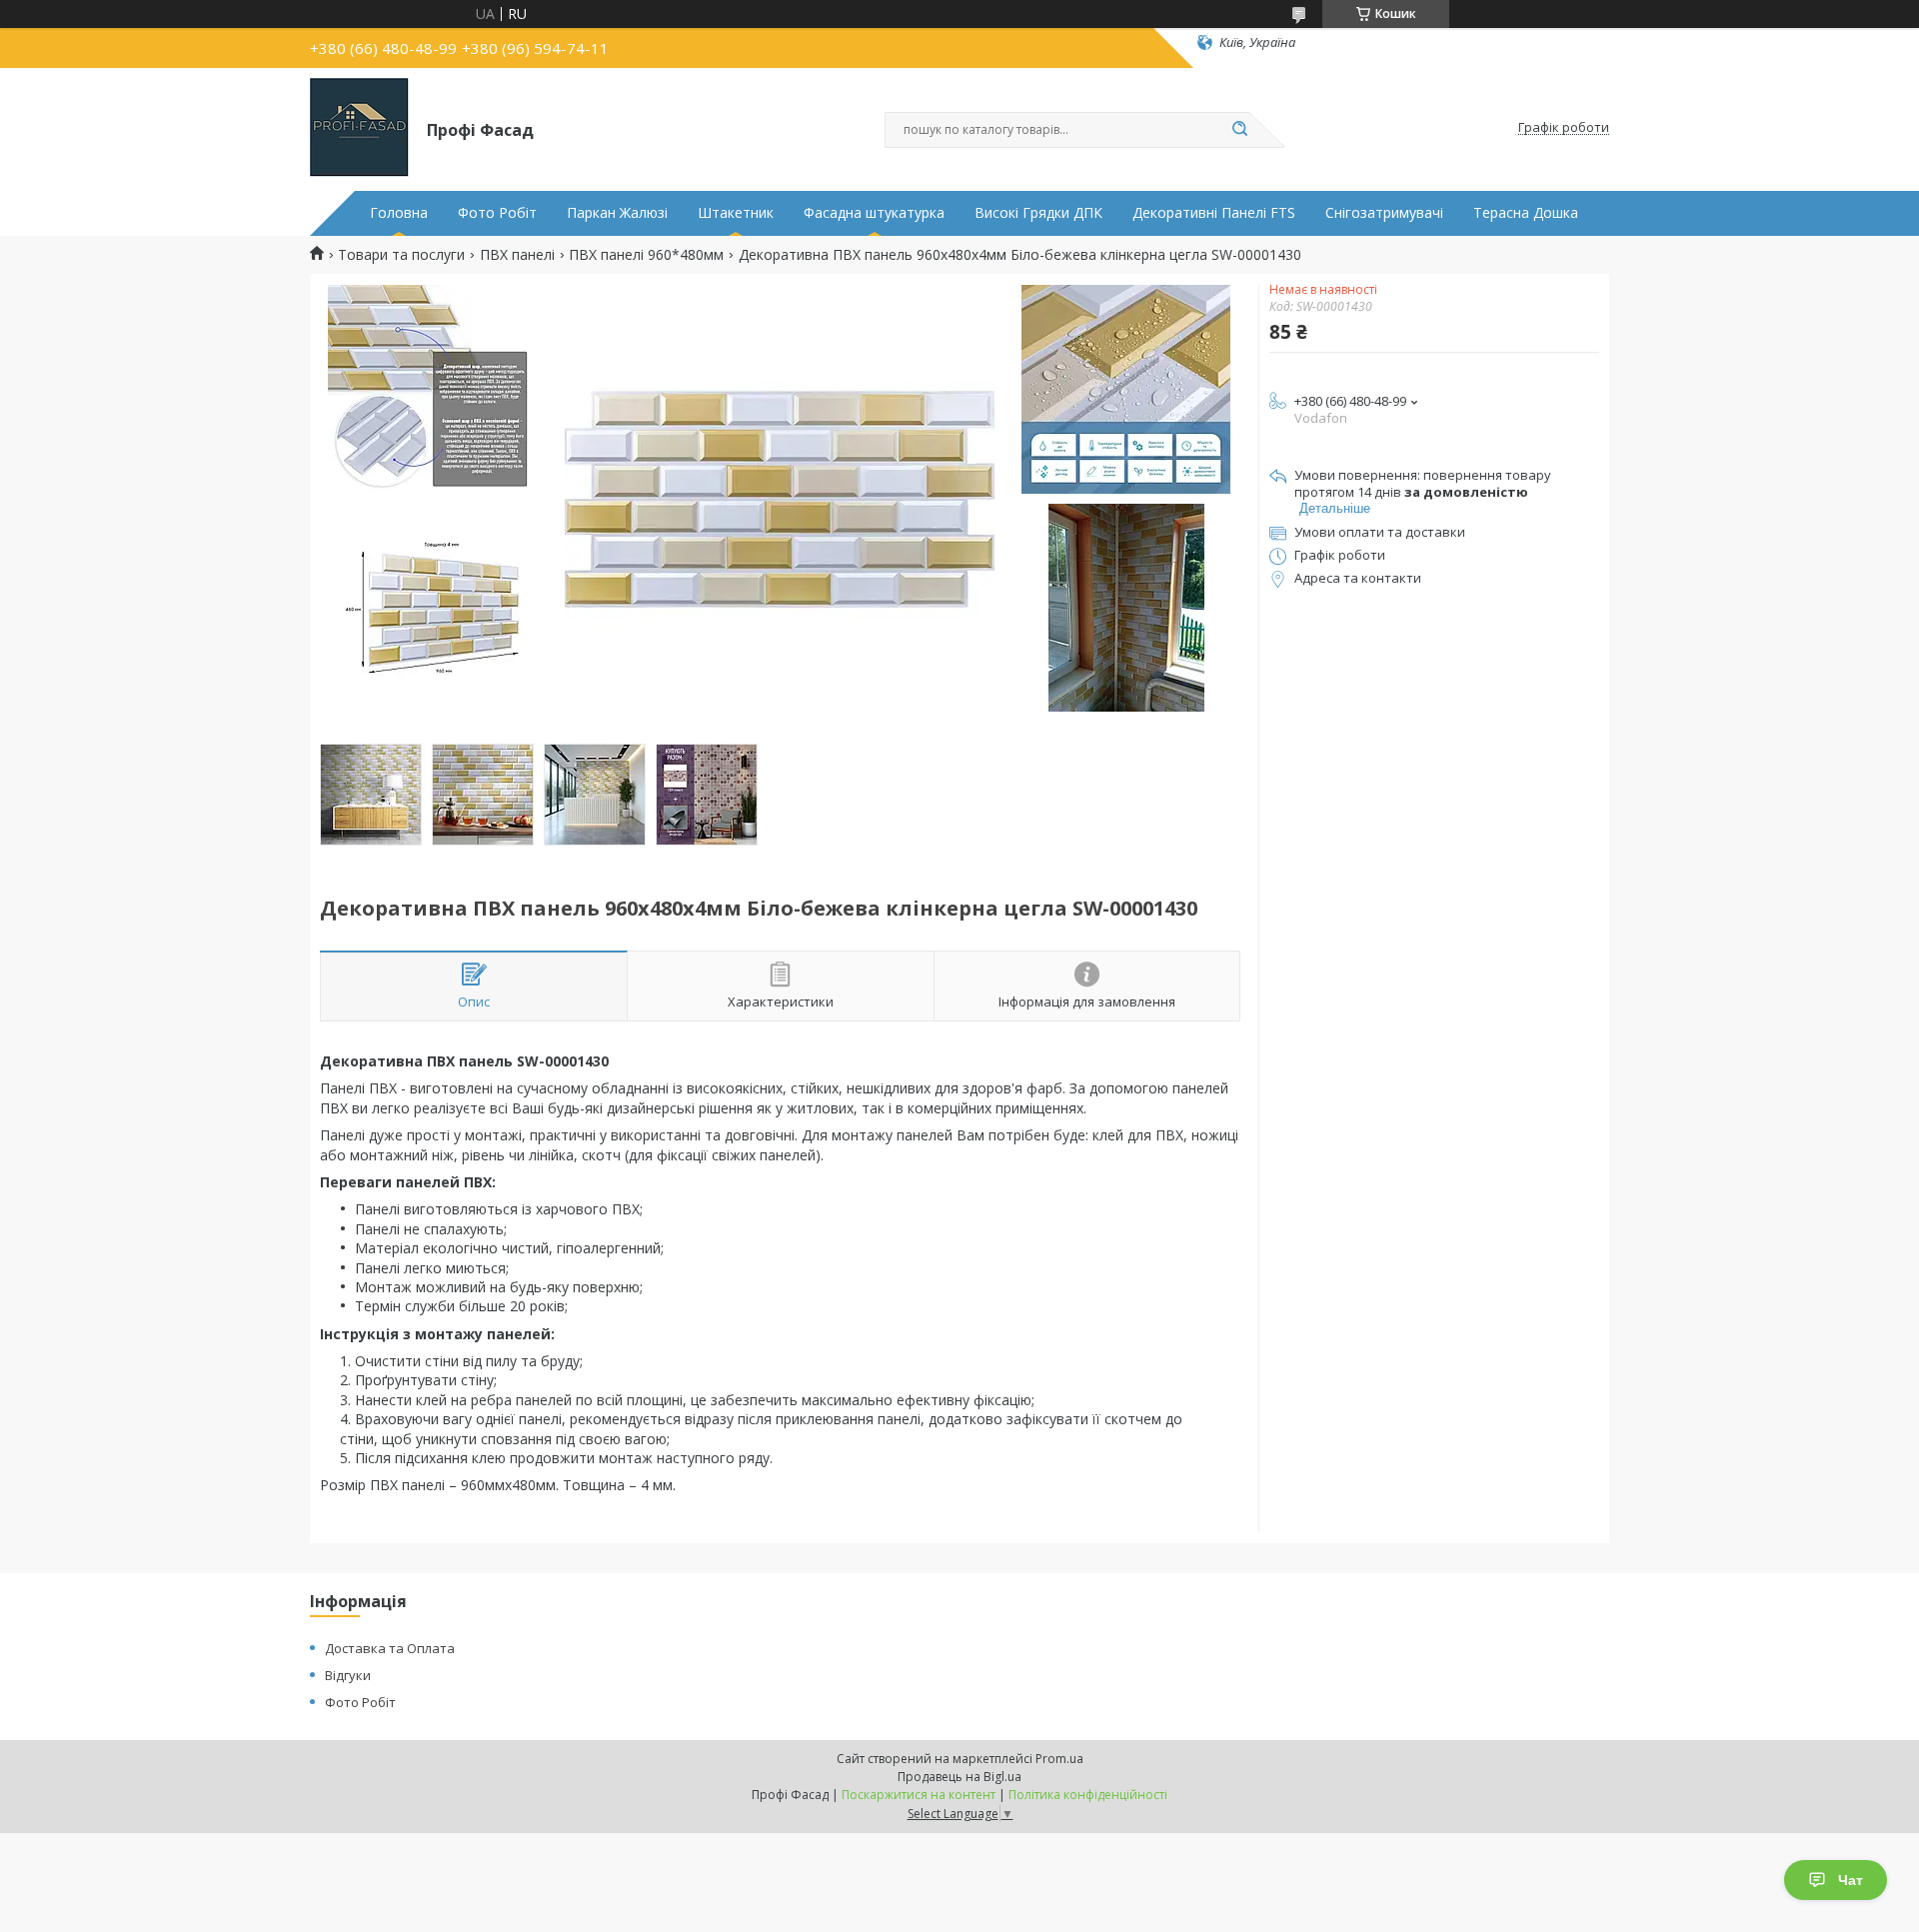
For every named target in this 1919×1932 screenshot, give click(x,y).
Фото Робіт (497, 213)
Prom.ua (1059, 1759)
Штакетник (736, 213)
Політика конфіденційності (1088, 1795)
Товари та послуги (401, 255)
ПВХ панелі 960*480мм (646, 255)
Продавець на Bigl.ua (959, 1777)
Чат (1851, 1880)
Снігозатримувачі (1384, 213)
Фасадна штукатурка (874, 213)
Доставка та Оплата (390, 1648)
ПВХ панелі (517, 255)
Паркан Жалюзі (617, 213)
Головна (399, 213)
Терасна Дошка (1526, 213)
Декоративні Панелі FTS (1214, 213)
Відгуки (348, 1675)
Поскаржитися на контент (919, 1795)
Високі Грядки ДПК (1038, 213)
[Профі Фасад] (359, 128)
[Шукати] (1239, 130)
